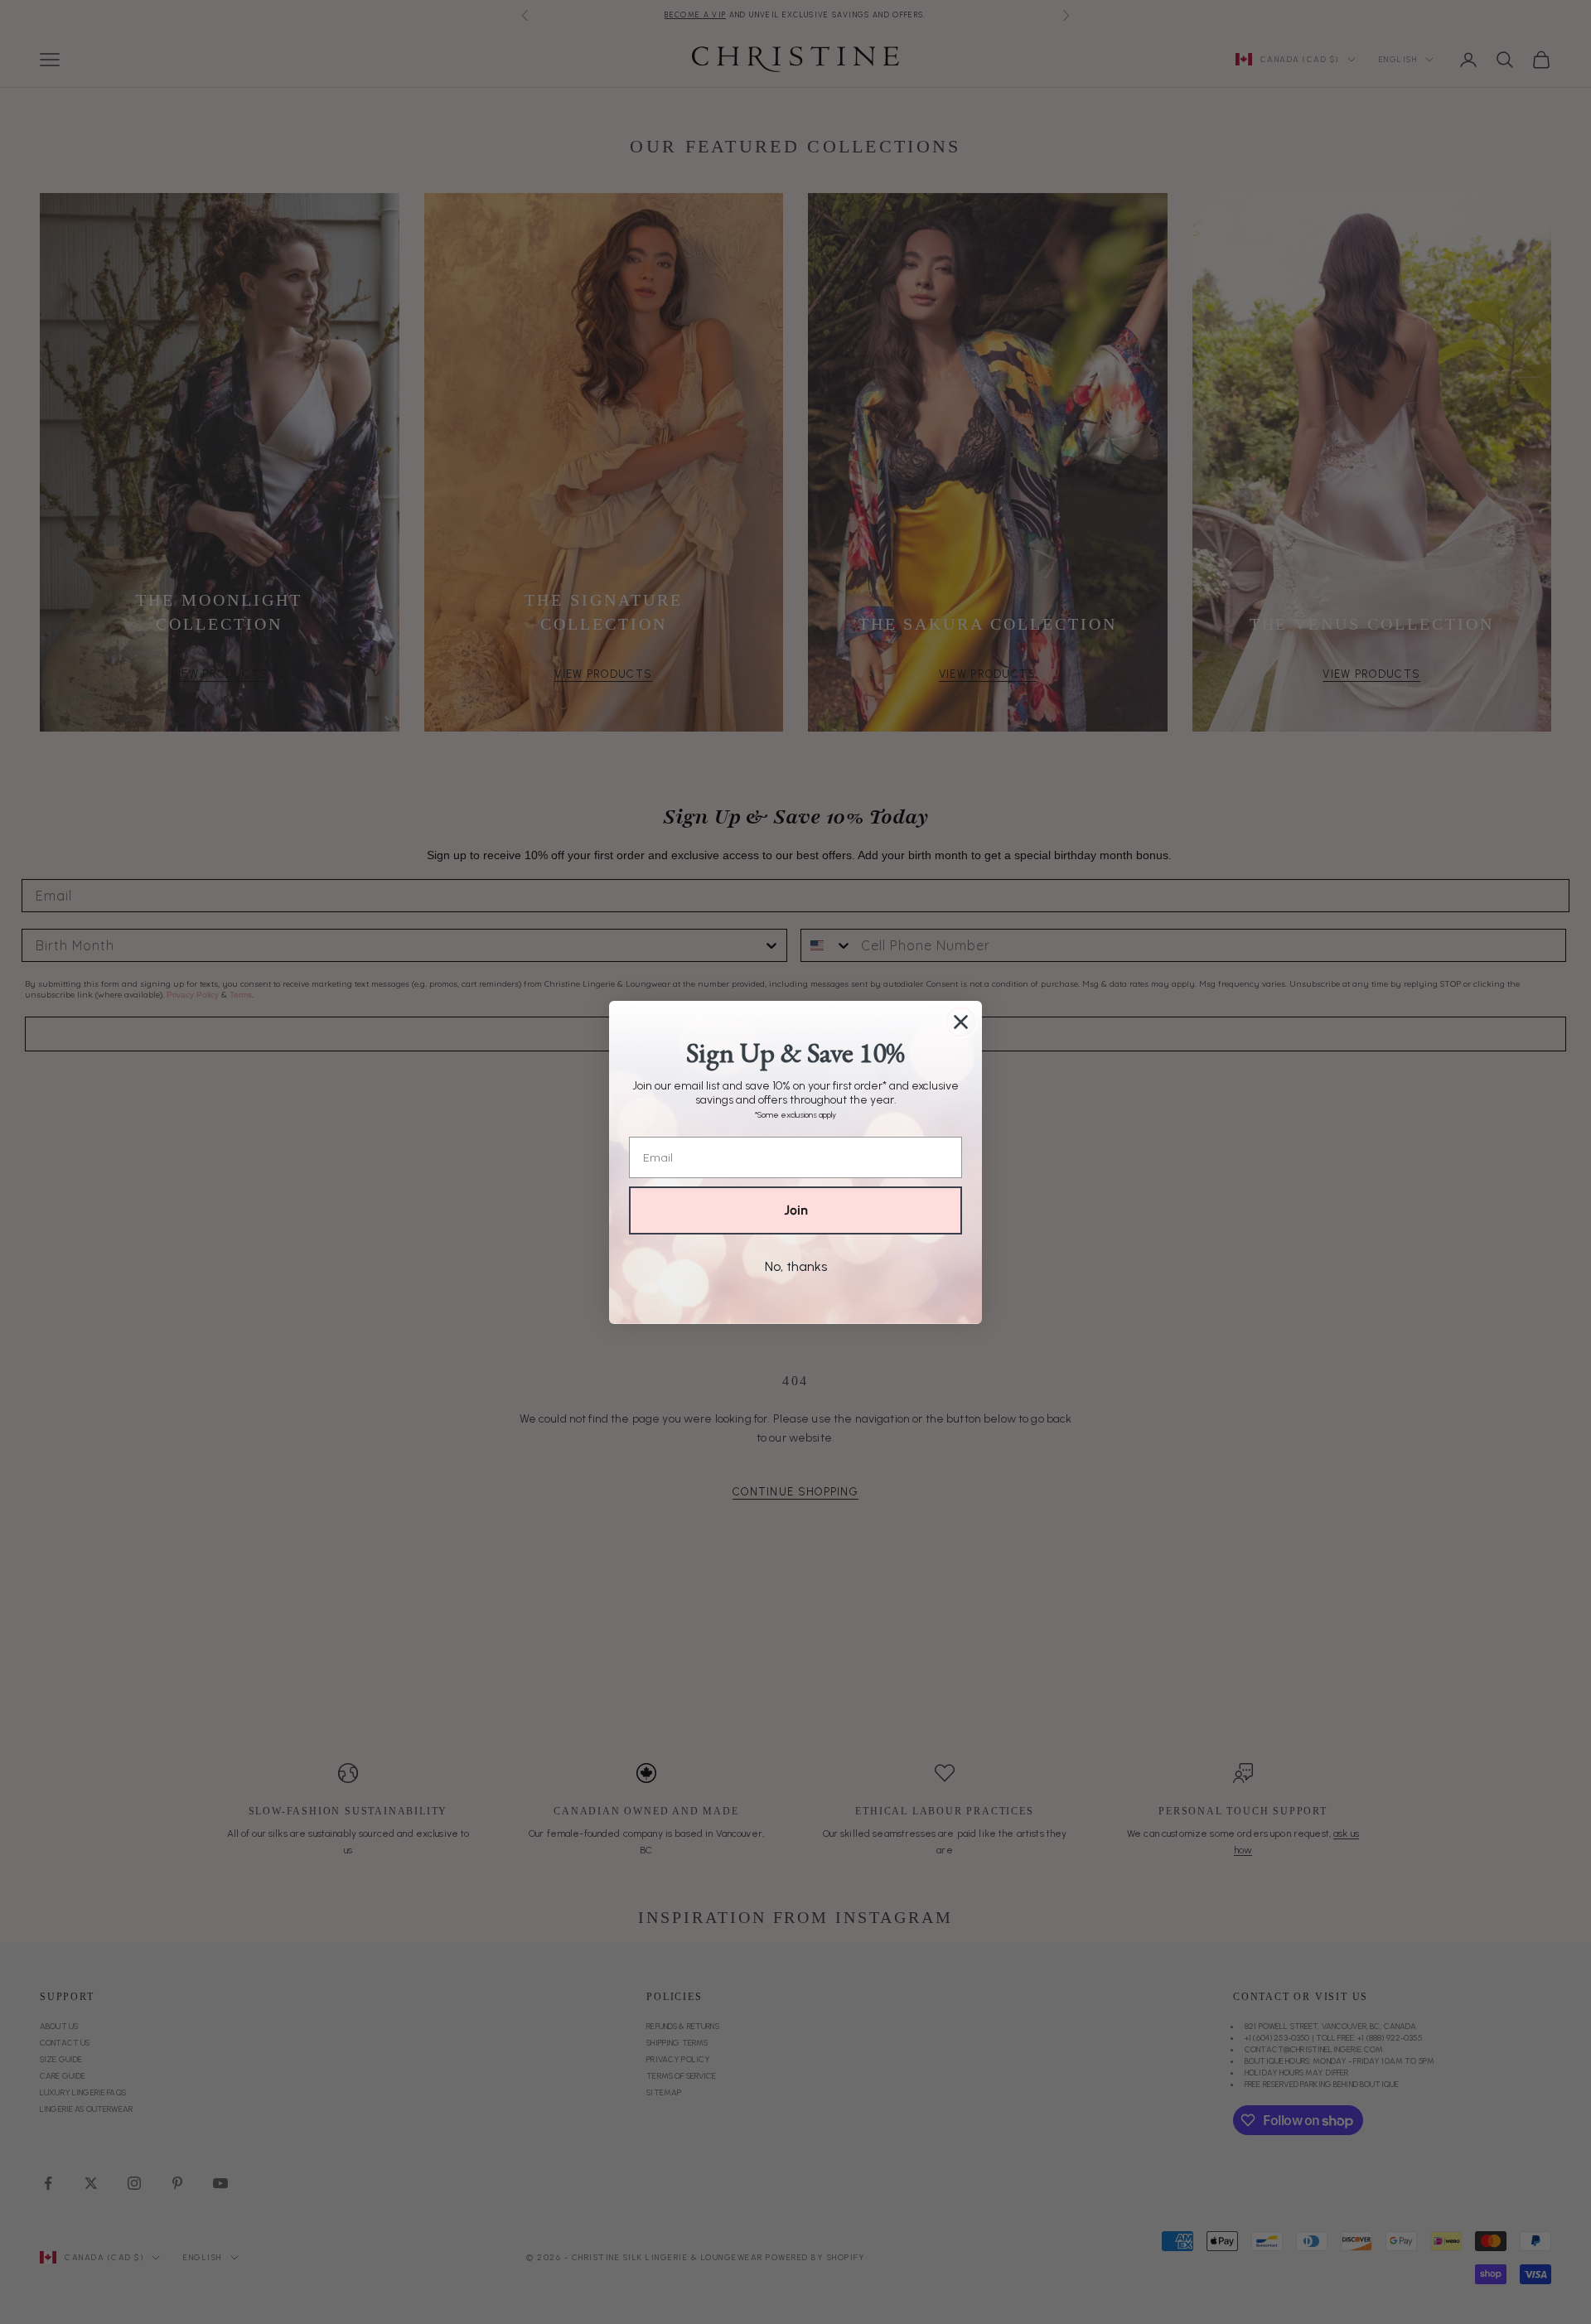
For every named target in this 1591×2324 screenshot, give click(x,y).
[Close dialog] (961, 1022)
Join (796, 1210)
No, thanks (796, 1266)
